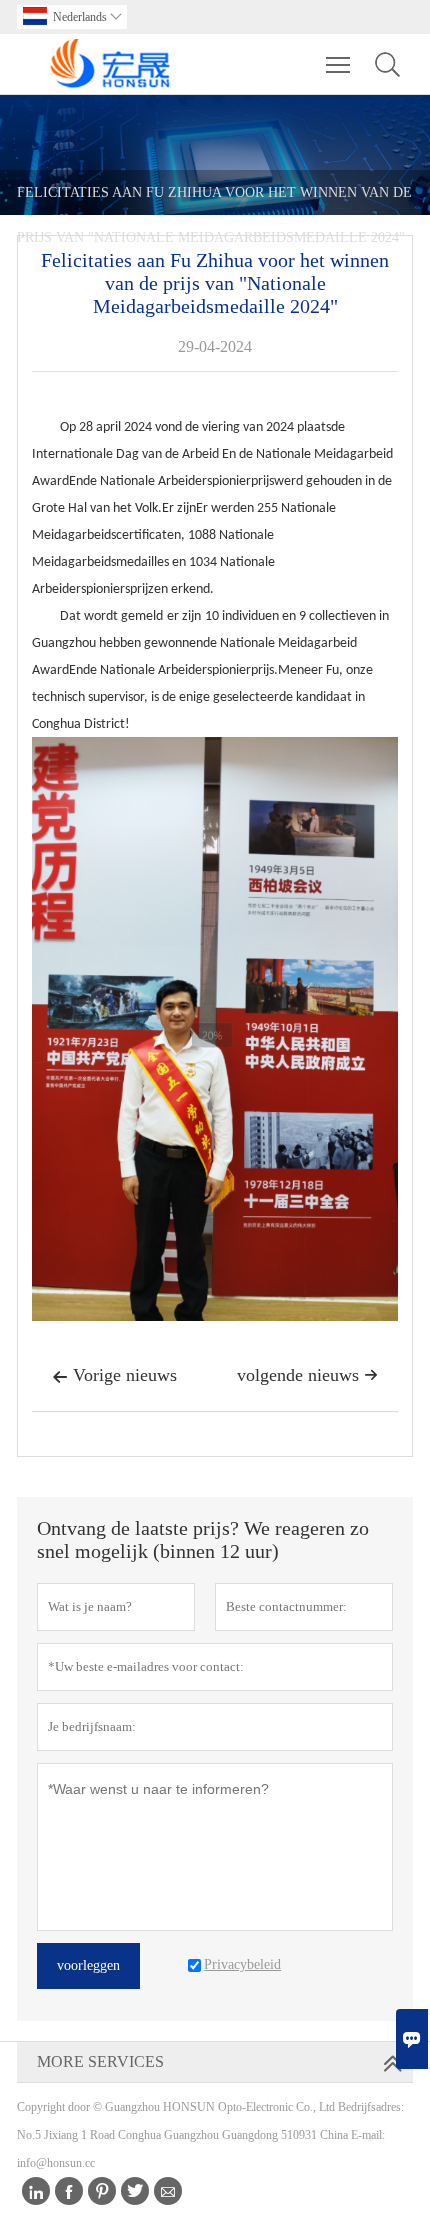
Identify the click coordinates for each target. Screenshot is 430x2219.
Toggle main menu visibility (338, 64)
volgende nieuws (307, 1375)
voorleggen (88, 1965)
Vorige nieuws (114, 1375)
